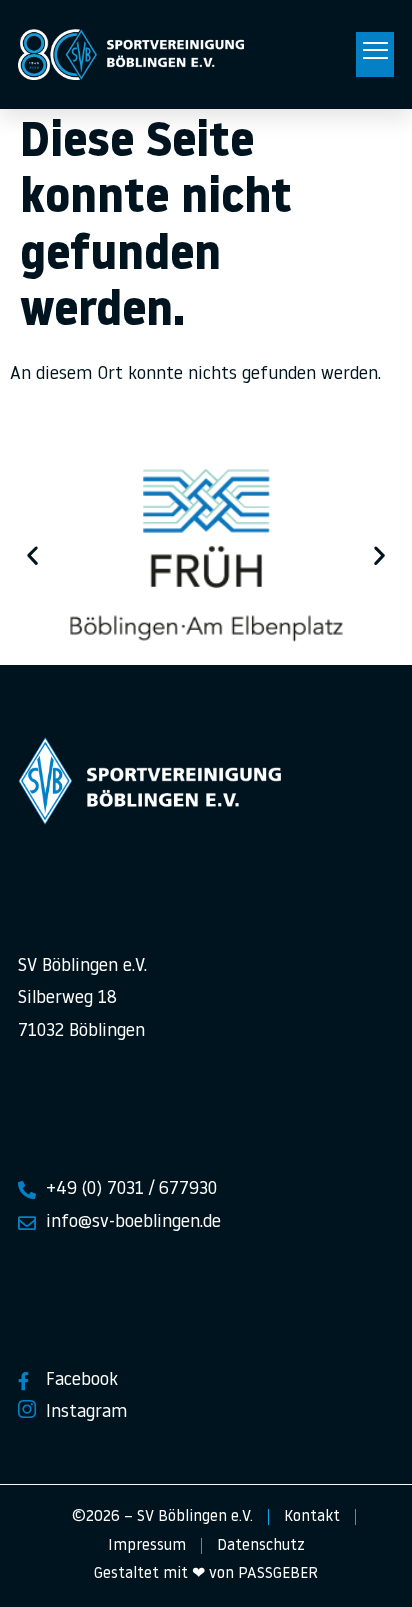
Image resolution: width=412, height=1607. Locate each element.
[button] (375, 55)
